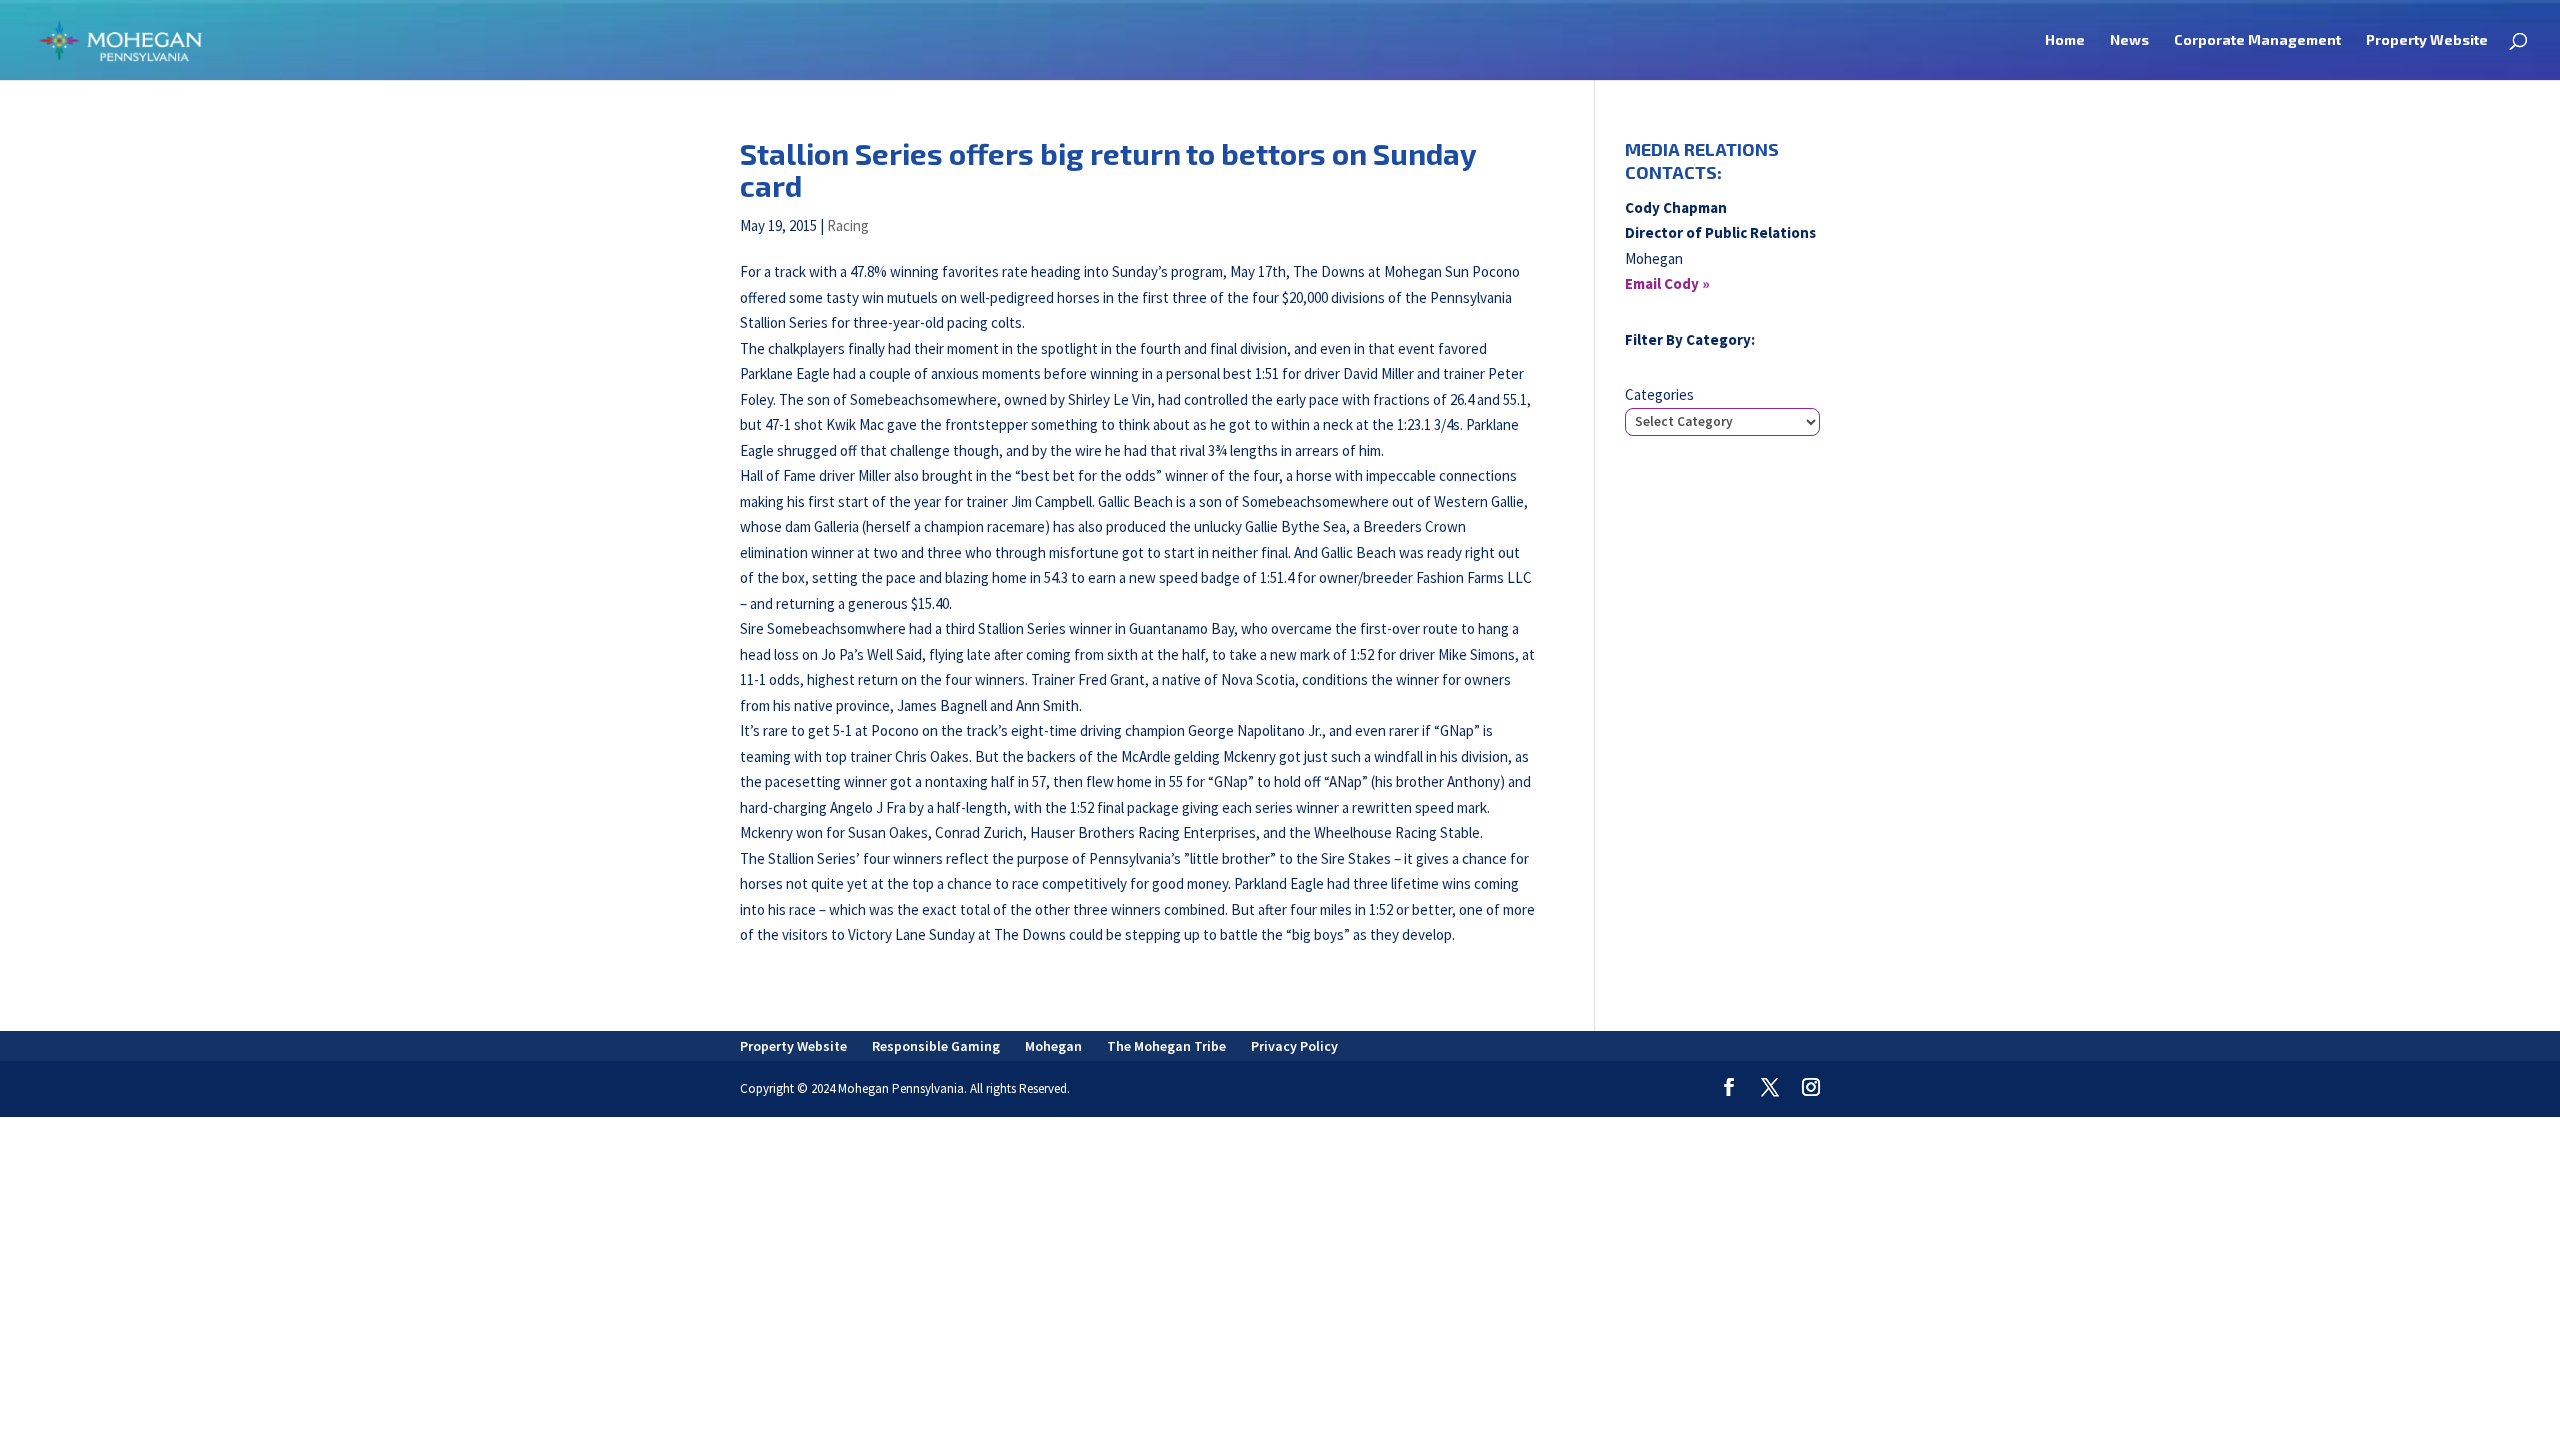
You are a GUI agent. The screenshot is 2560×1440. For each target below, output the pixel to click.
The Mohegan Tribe (1166, 1046)
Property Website (2427, 40)
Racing (848, 225)
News (2129, 40)
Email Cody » (1667, 283)
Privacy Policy (1294, 1046)
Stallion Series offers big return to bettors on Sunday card (1108, 169)
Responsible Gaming (936, 1046)
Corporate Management (2257, 40)
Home (2065, 40)
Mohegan (1053, 1046)
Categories (1659, 394)
